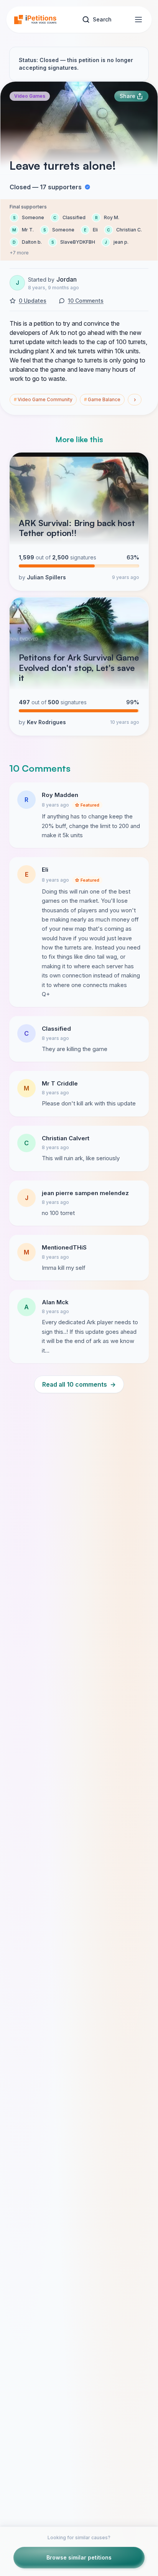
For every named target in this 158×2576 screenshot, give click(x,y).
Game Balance (102, 399)
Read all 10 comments (79, 1384)
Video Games (30, 96)
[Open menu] (138, 20)
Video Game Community (43, 399)
